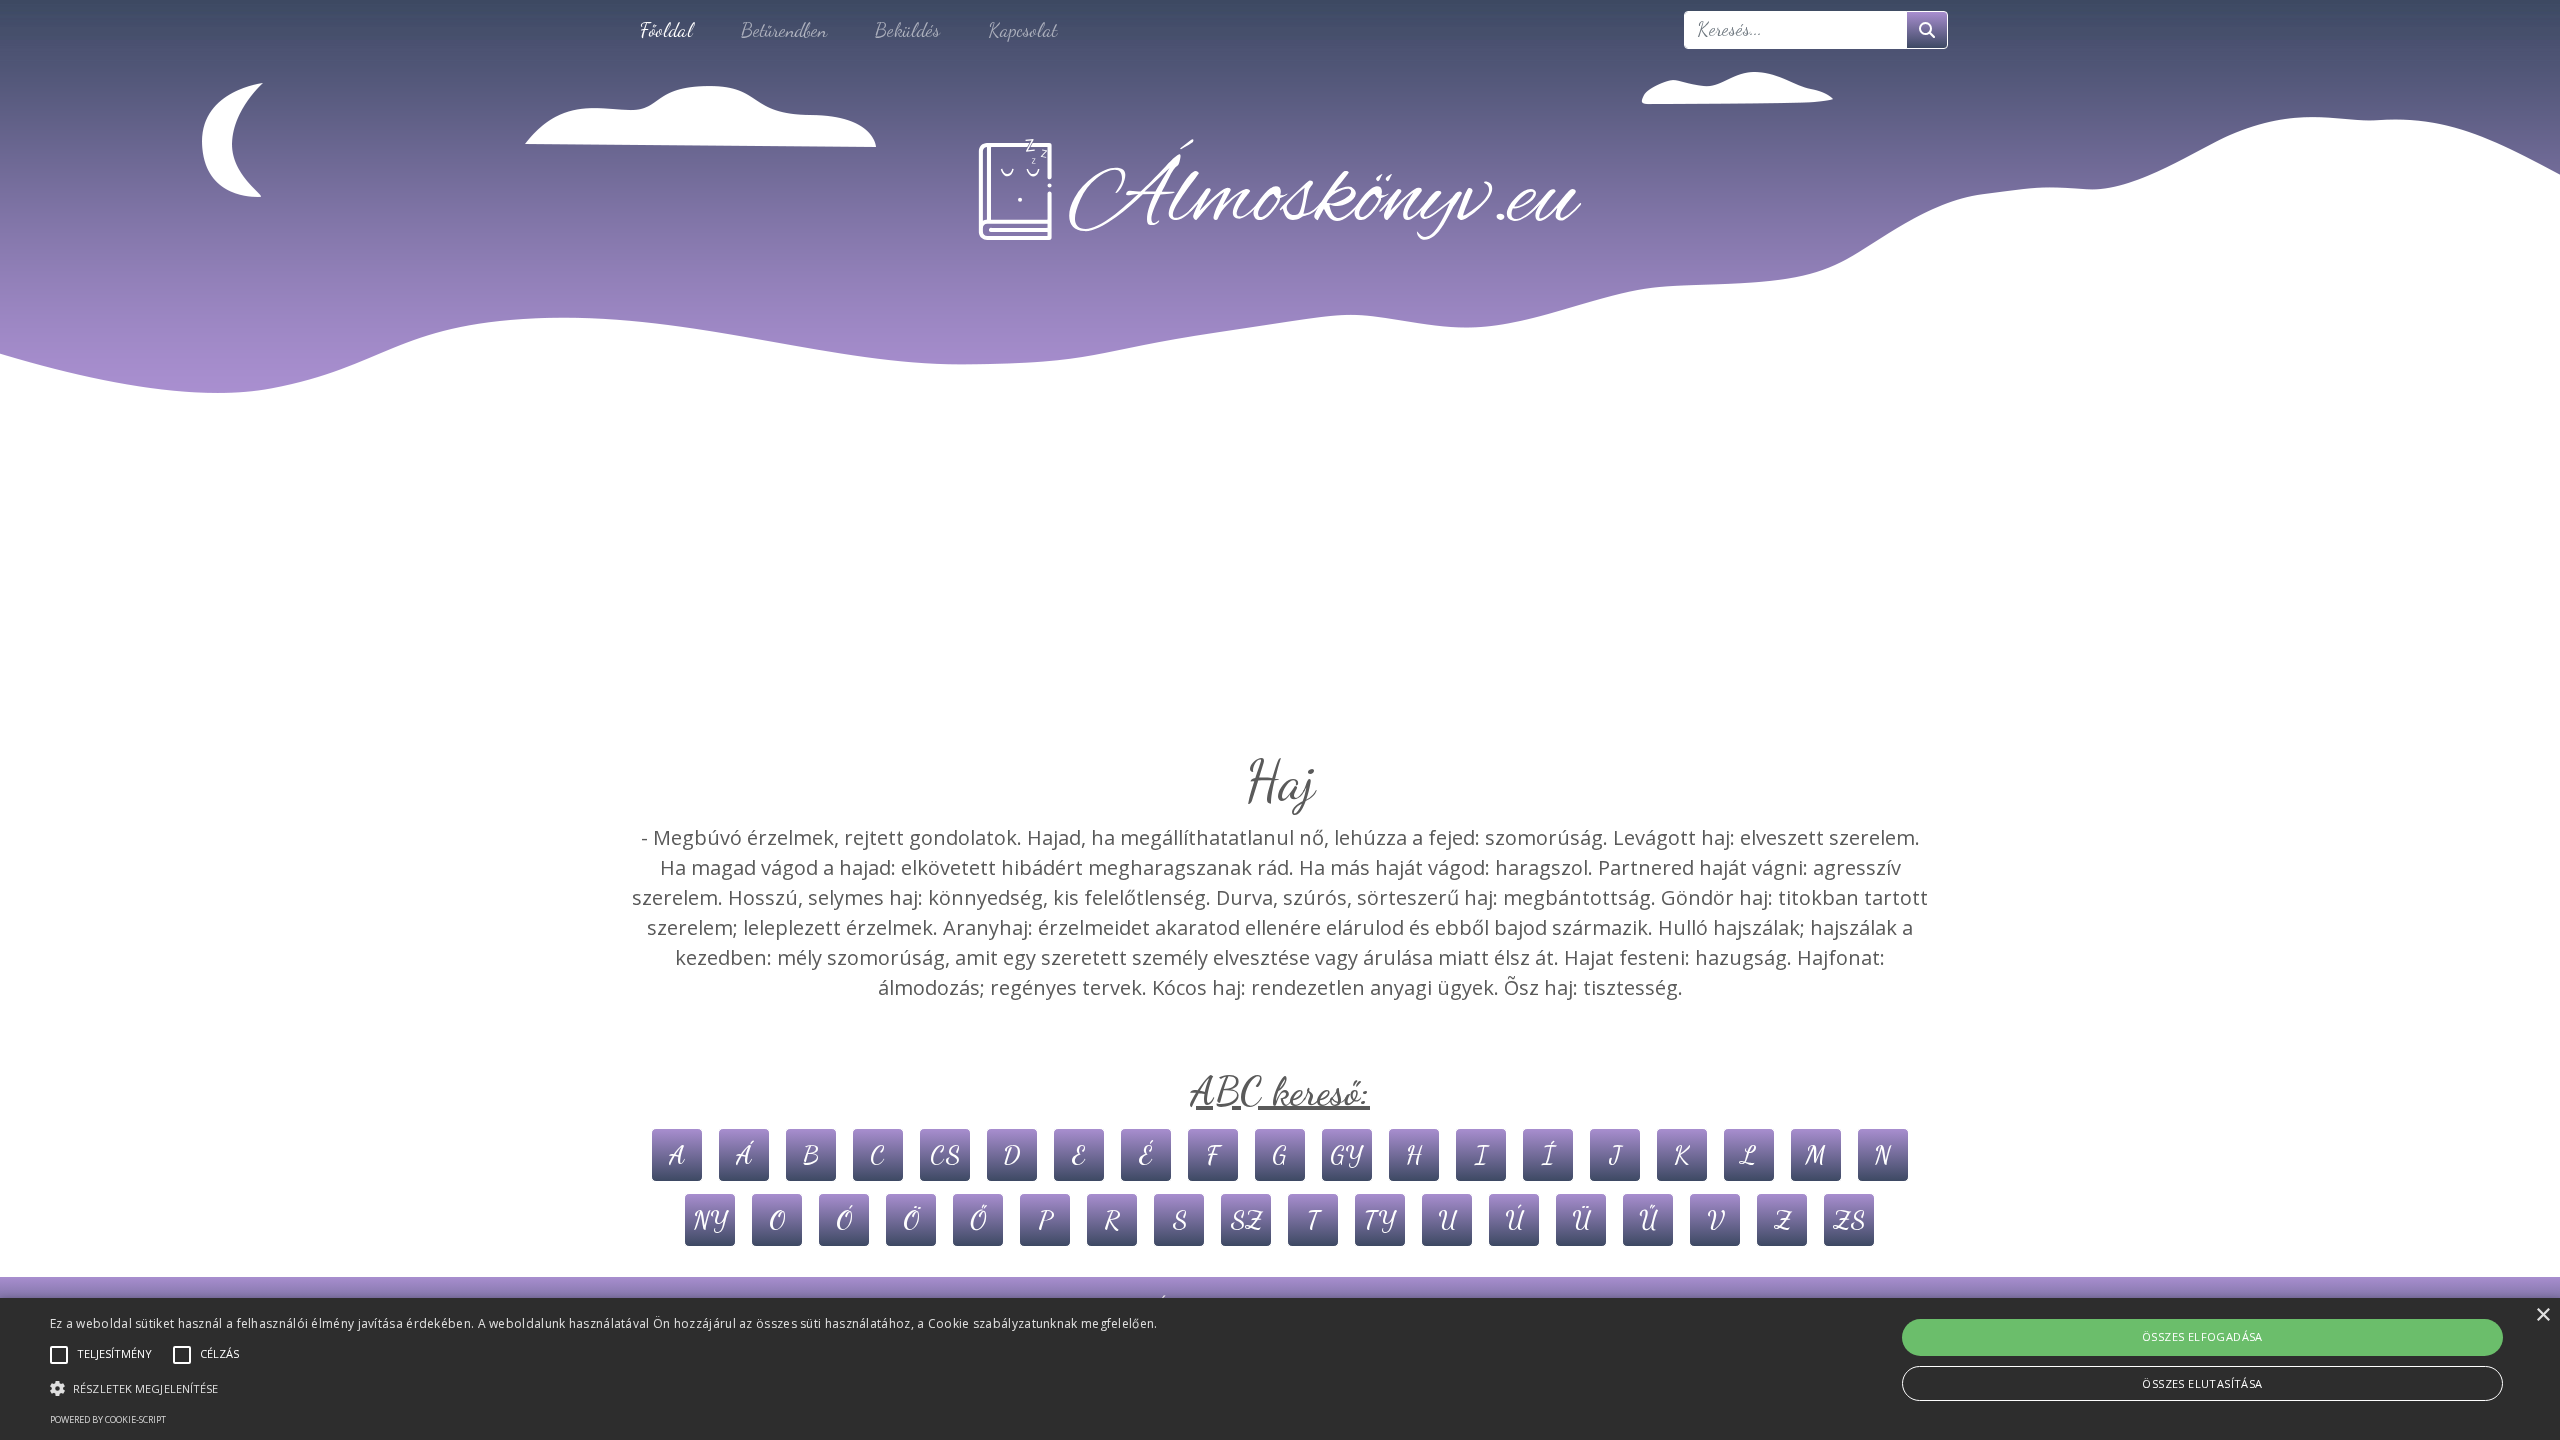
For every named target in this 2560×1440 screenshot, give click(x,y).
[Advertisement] (1280, 598)
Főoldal (666, 29)
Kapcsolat (1022, 29)
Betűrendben (784, 29)
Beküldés (907, 29)
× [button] (2542, 1315)
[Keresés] (1927, 30)
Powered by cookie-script (108, 1419)
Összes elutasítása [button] (2202, 1383)
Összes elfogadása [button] (2202, 1336)
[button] (604, 1388)
